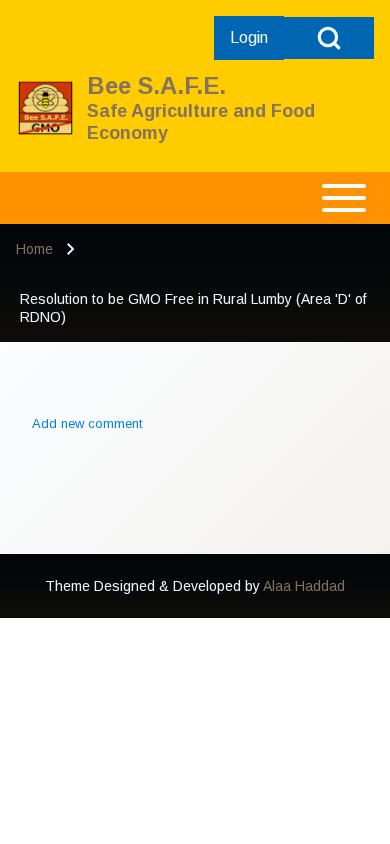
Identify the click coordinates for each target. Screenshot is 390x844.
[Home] (45, 108)
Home (34, 249)
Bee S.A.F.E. (156, 85)
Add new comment (87, 423)
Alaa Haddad (304, 586)
